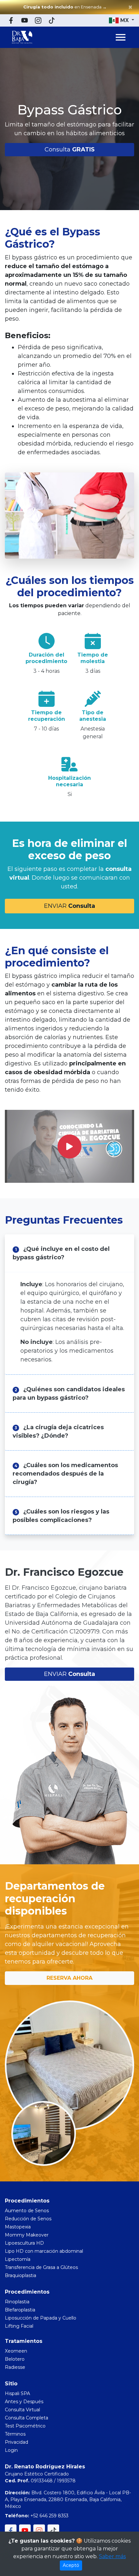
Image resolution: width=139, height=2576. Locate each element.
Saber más (112, 2556)
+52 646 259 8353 (49, 2516)
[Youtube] (25, 20)
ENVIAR (69, 906)
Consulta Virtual (22, 2410)
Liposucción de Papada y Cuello (41, 2318)
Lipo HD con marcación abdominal (44, 2251)
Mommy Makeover (27, 2235)
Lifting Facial (19, 2326)
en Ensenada (65, 7)
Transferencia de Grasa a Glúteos (41, 2267)
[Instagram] (38, 20)
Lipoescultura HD (24, 2243)
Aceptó (71, 2565)
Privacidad (16, 2442)
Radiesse (15, 2367)
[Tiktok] (52, 20)
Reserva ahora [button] (69, 1978)
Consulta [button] (70, 149)
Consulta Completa (27, 2418)
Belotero (15, 2359)
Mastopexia (18, 2227)
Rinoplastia (17, 2302)
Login (11, 2450)
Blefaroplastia (20, 2310)
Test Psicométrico (25, 2426)
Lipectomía (18, 2259)
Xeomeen (16, 2351)
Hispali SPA (17, 2393)
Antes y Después (24, 2402)
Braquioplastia (21, 2275)
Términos (15, 2434)
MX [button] (124, 20)
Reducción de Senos (28, 2219)
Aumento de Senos (27, 2211)
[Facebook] (11, 20)
